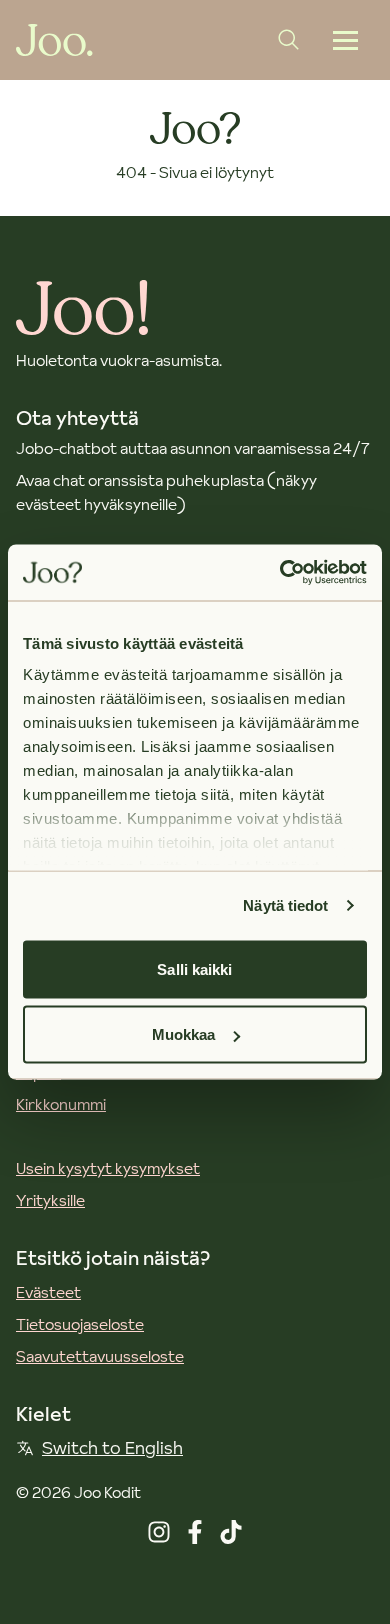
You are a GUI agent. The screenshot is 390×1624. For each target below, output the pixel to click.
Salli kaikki (194, 968)
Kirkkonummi (61, 1104)
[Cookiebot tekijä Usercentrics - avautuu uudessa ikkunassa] (280, 573)
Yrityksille (50, 1200)
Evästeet (48, 1292)
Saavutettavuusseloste (100, 1356)
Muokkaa (184, 1034)
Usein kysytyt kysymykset (108, 1168)
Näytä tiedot (285, 905)
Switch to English (112, 1447)
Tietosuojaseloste (80, 1324)
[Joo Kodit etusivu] (54, 40)
